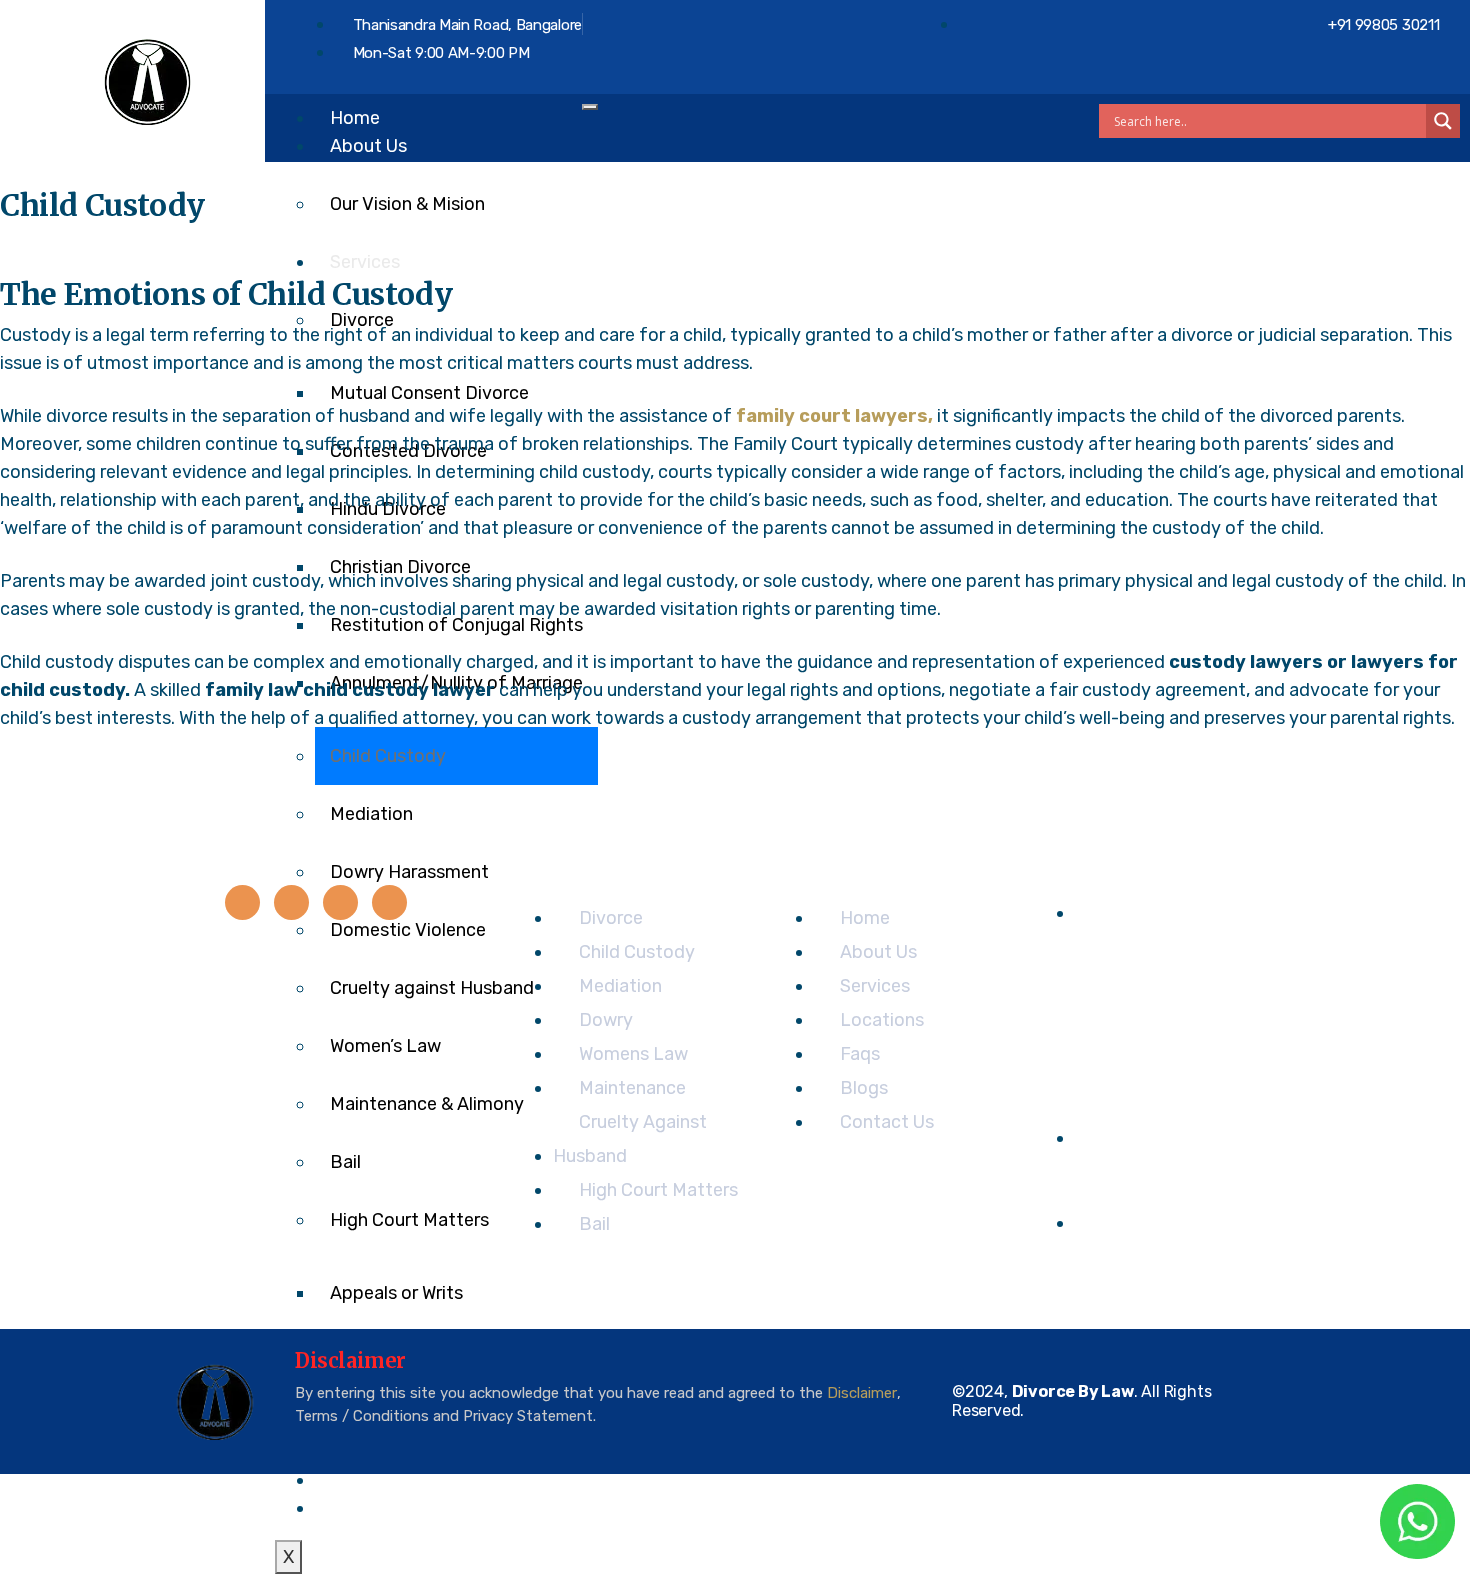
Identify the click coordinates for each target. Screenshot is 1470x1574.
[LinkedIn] (340, 902)
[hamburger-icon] (590, 107)
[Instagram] (389, 902)
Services (365, 262)
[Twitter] (291, 902)
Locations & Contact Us (429, 1508)
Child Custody (388, 756)
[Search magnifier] (1443, 121)
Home (355, 118)
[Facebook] (242, 902)
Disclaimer (862, 1393)
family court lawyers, (834, 416)
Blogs (354, 1480)
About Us (368, 146)
